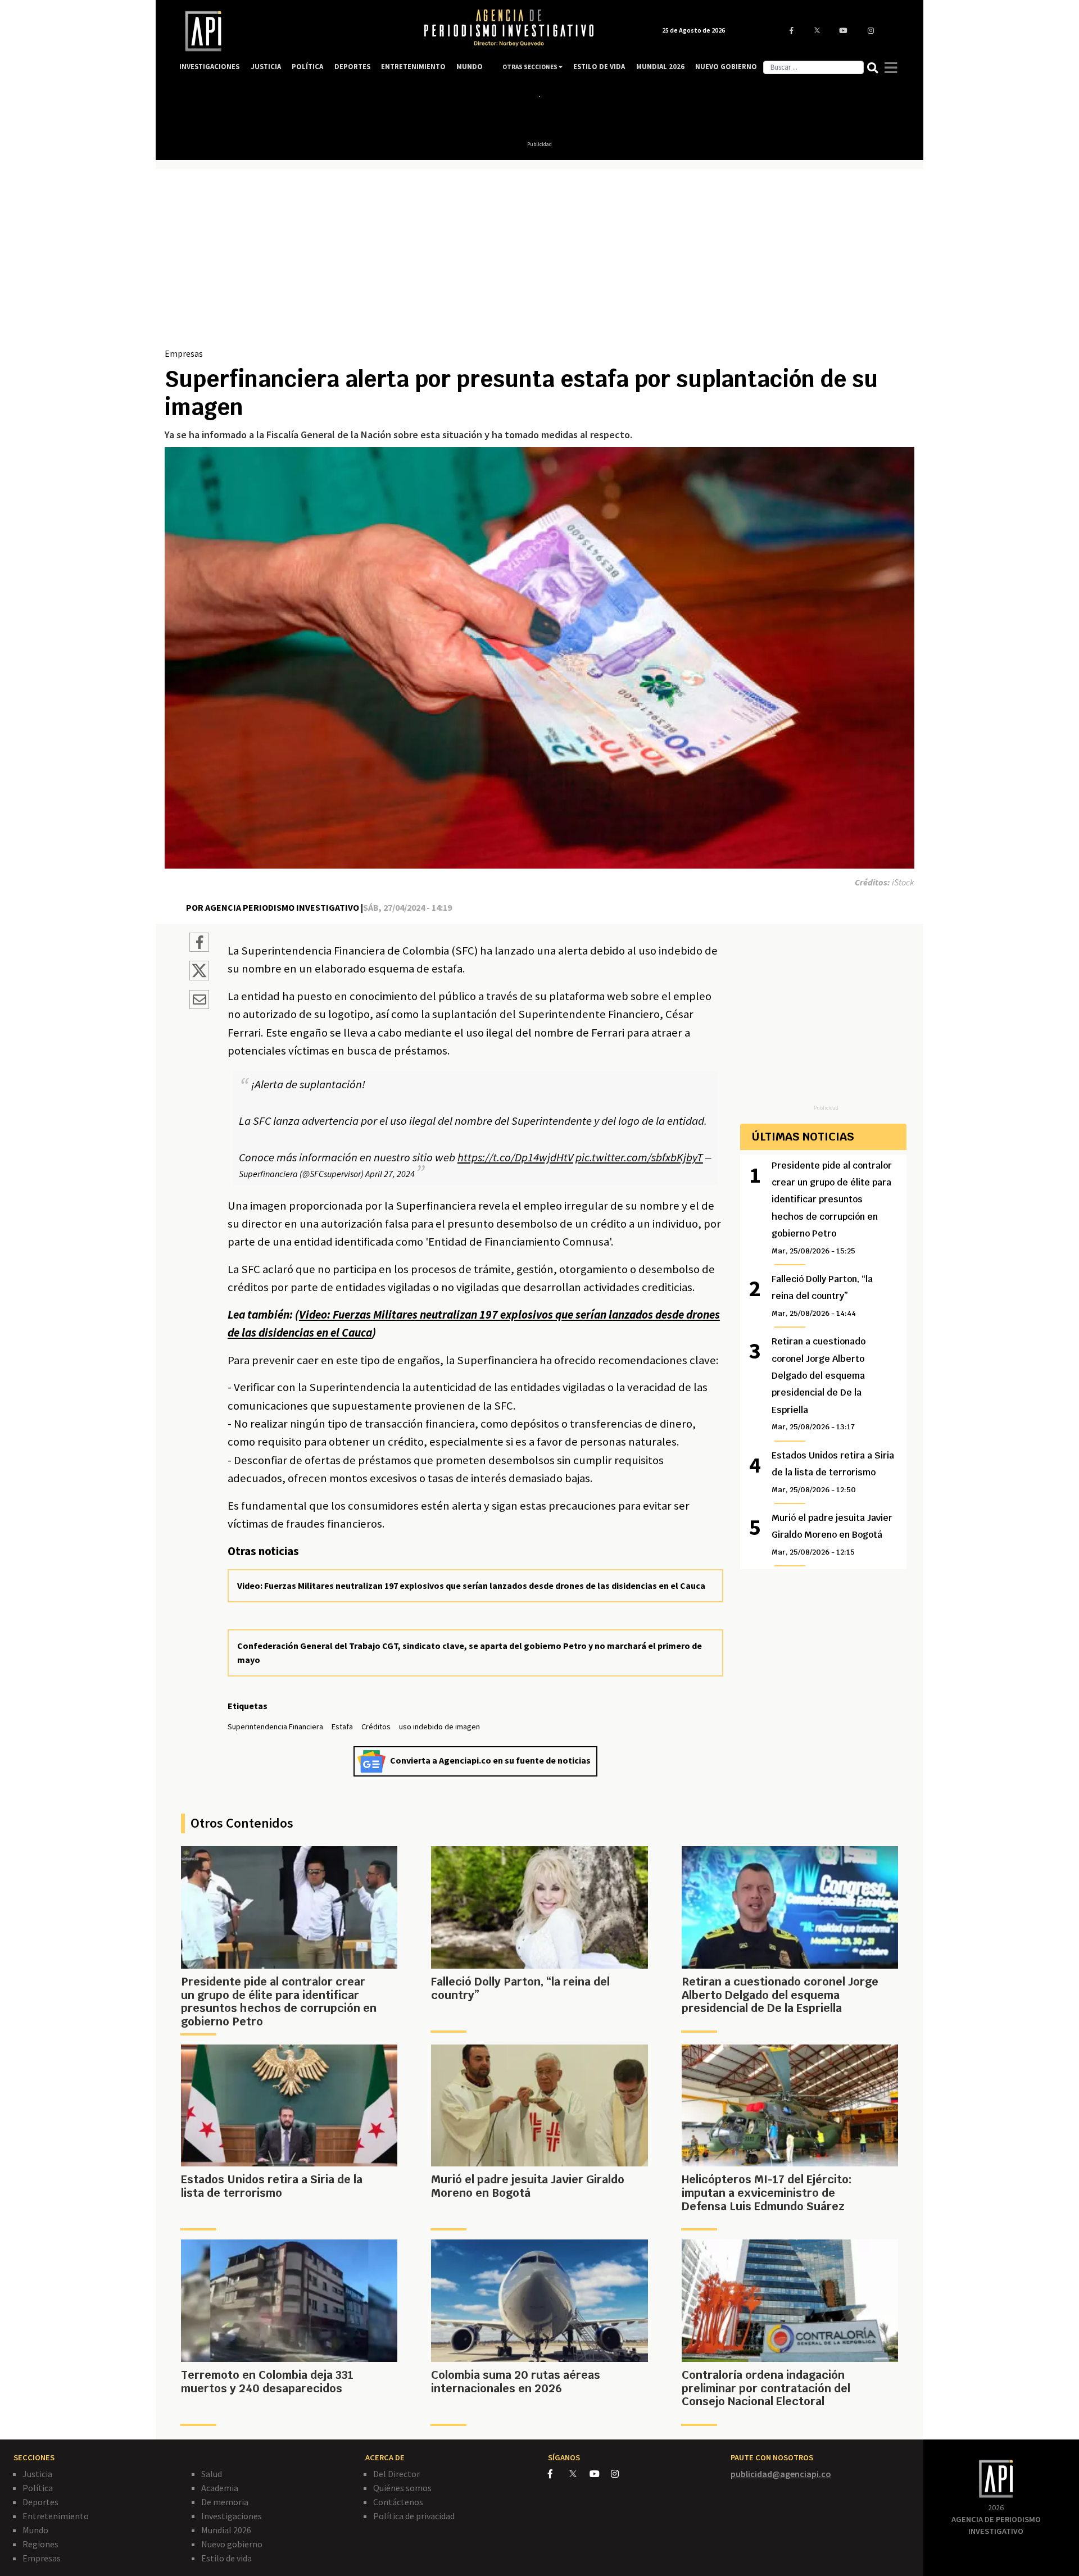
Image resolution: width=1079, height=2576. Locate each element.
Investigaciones (232, 2516)
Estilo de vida (226, 2558)
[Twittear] (199, 977)
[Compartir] (199, 944)
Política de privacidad (414, 2516)
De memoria (225, 2502)
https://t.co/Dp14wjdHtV (515, 1157)
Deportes (40, 2502)
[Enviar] (199, 1001)
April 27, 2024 (390, 1174)
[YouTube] (600, 2474)
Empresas (184, 353)
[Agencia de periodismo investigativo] (290, 31)
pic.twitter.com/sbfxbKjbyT (639, 1157)
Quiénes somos (402, 2488)
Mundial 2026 (226, 2530)
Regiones (40, 2544)
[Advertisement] (539, 262)
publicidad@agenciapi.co (781, 2474)
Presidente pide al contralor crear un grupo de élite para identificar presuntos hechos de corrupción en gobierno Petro (832, 1208)
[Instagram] (621, 2474)
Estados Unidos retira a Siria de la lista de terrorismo (833, 1472)
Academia (220, 2488)
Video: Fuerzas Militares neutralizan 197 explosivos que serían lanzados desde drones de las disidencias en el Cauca (471, 1585)
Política (38, 2488)
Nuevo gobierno (232, 2544)
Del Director (396, 2474)
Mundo (35, 2530)
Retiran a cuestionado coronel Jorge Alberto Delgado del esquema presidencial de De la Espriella (819, 1384)
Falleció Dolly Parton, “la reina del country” (822, 1296)
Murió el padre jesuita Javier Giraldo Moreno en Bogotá (832, 1534)
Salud (212, 2474)
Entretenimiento (56, 2516)
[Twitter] (579, 2473)
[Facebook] (559, 2474)
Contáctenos (398, 2502)
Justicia (37, 2474)
